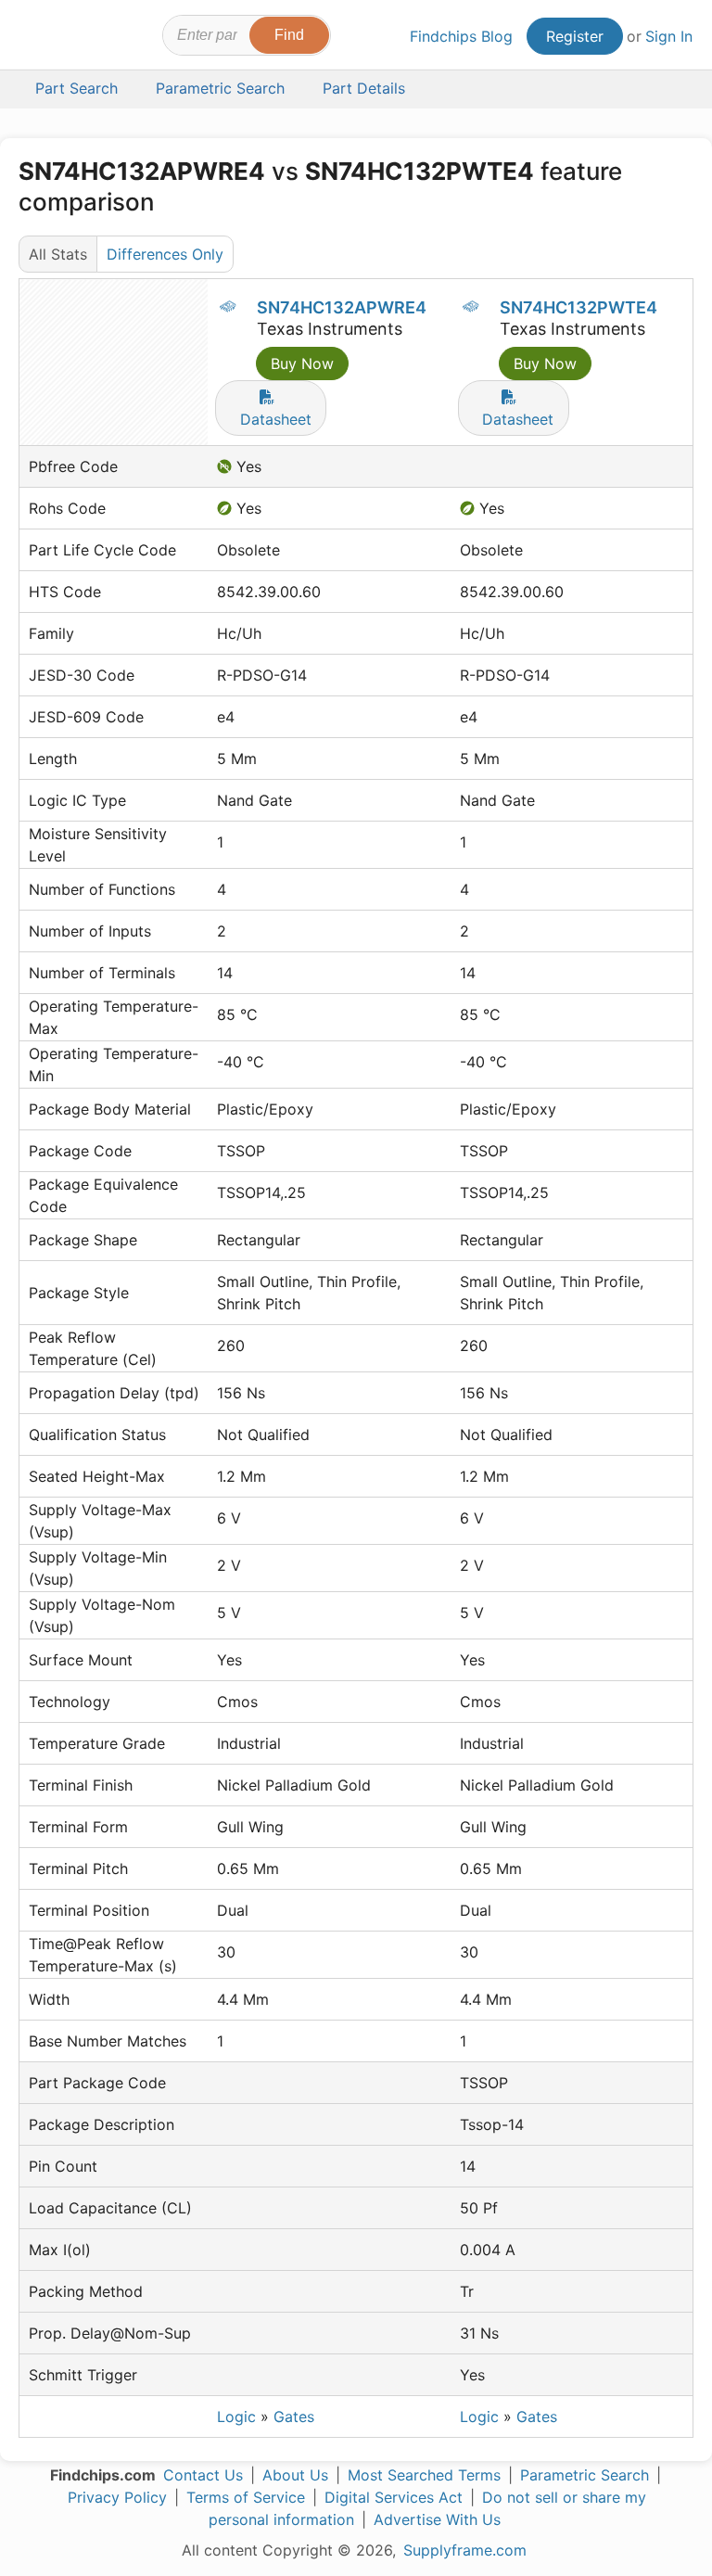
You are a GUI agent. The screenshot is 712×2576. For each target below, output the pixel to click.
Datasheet (276, 419)
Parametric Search (585, 2475)
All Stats (58, 254)
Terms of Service (246, 2497)
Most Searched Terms (424, 2475)
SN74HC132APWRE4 (342, 307)
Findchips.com (35, 38)
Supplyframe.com (465, 2550)
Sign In (669, 36)
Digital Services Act (394, 2497)
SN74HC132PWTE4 (578, 307)
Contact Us (203, 2475)
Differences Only (165, 254)
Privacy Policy (117, 2497)
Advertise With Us (437, 2519)
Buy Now (302, 363)
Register (575, 36)
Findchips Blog (461, 36)
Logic (236, 2417)
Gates (294, 2417)
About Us (295, 2475)
